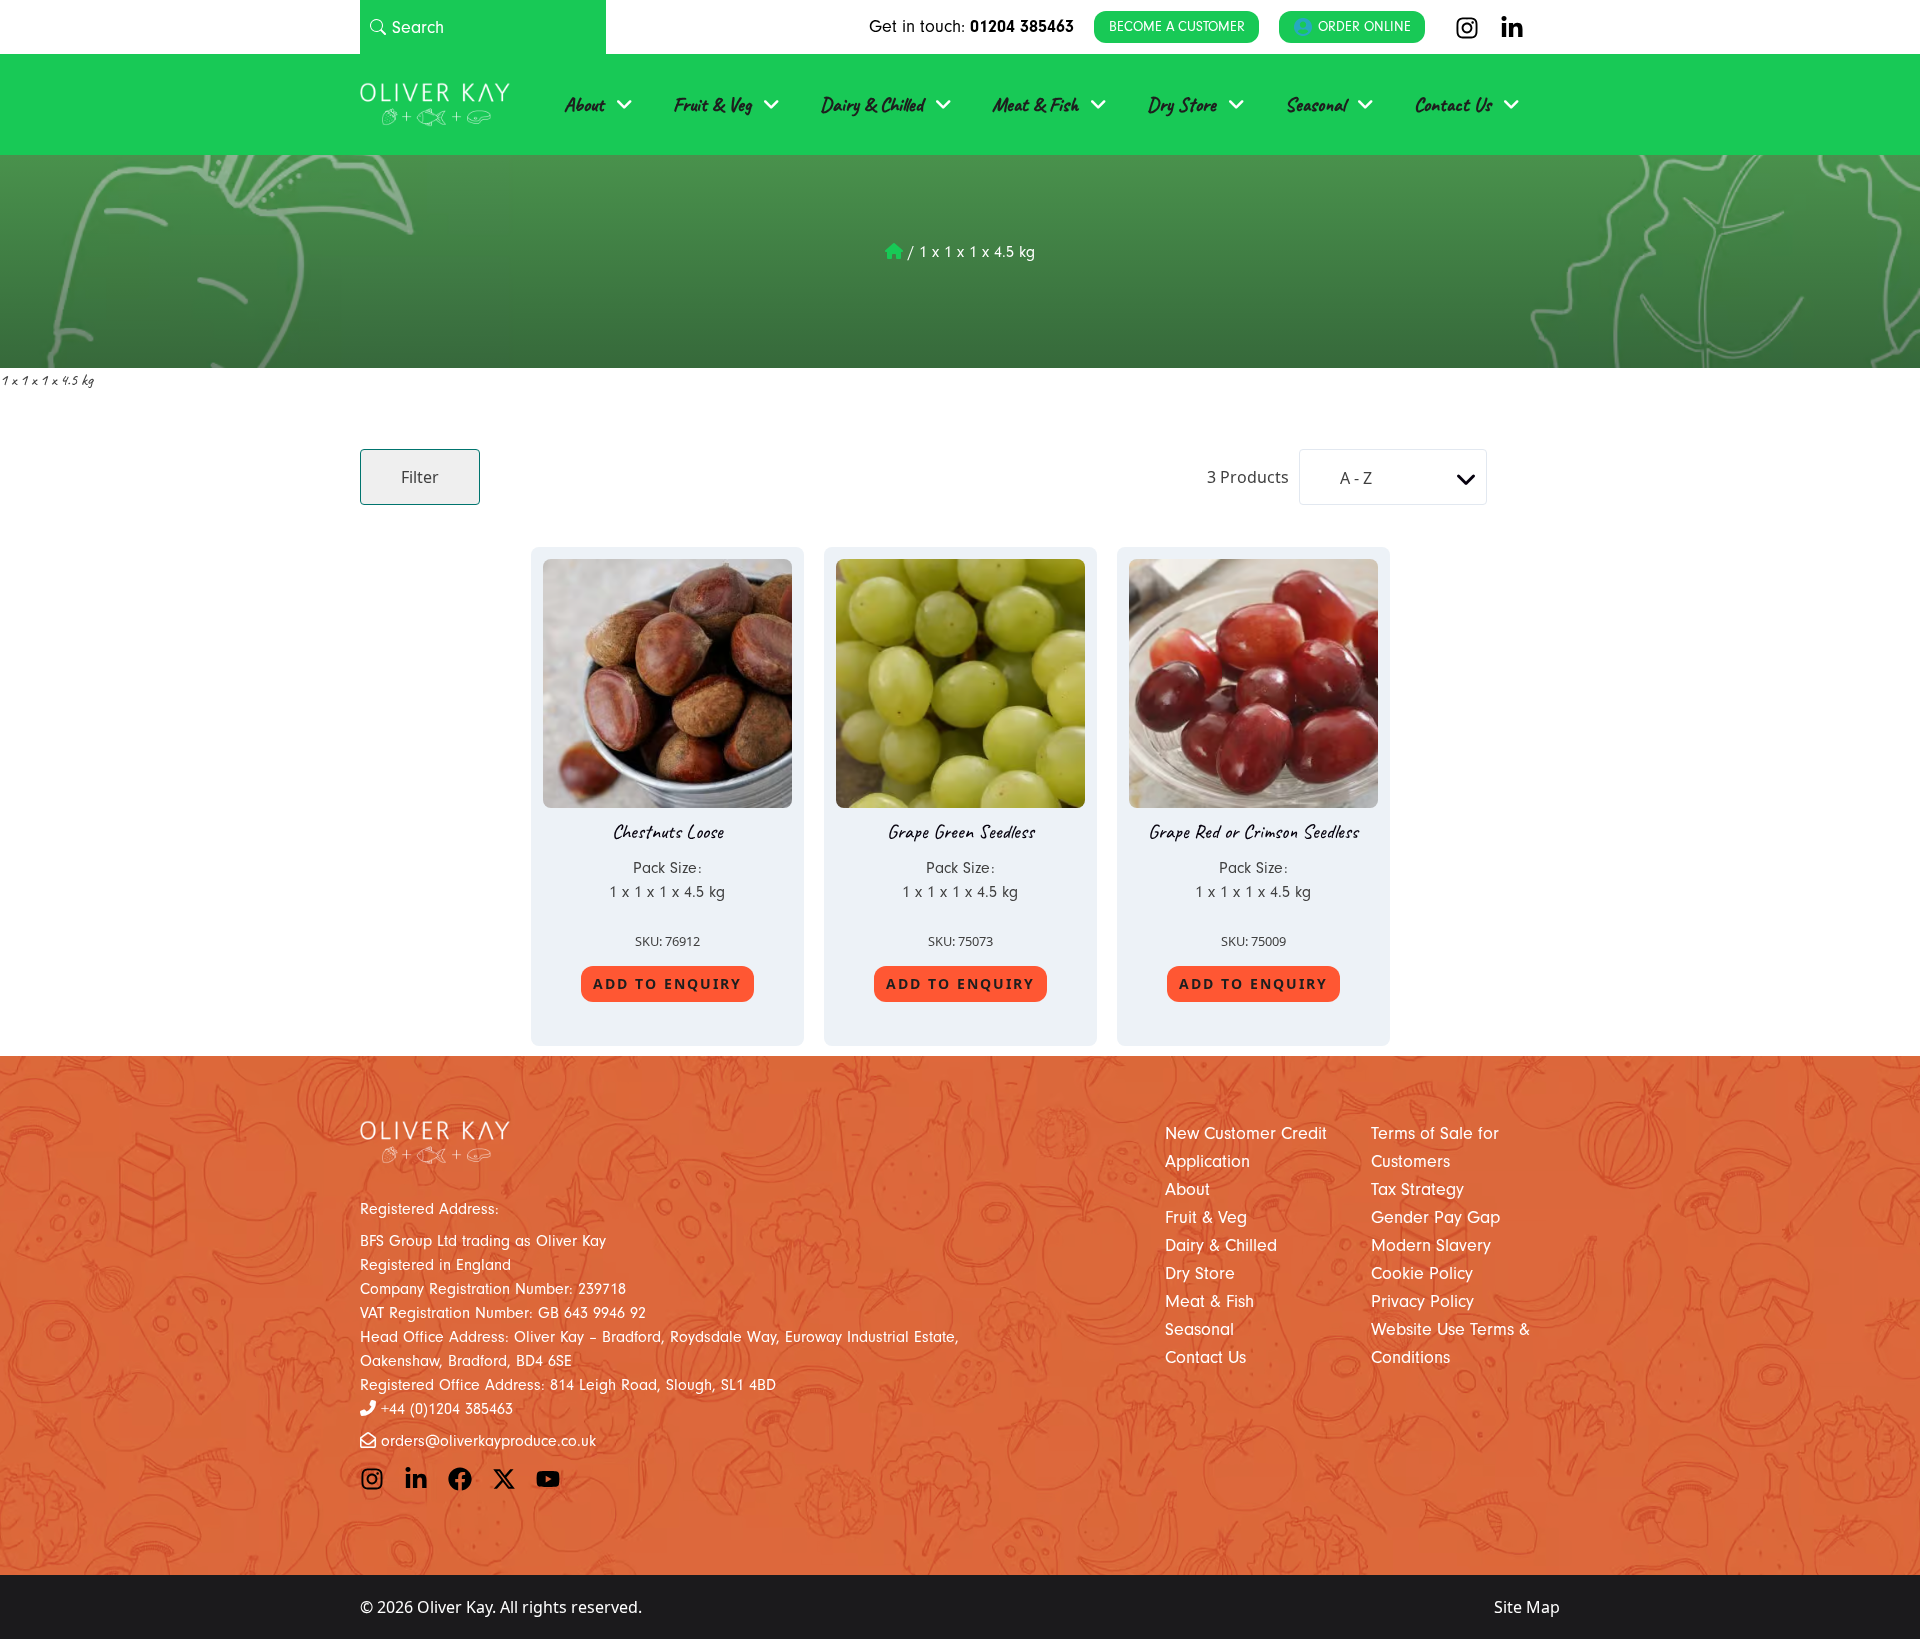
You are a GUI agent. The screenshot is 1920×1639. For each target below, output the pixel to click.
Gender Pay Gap (1435, 1217)
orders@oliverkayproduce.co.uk (488, 1441)
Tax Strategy (1417, 1189)
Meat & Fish (1035, 104)
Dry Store (1181, 104)
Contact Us (1452, 104)
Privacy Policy (1422, 1301)
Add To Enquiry (667, 983)
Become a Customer (1177, 26)
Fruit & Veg (712, 104)
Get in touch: (971, 26)
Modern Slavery (1431, 1245)
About (584, 104)
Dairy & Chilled (871, 104)
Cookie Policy (1422, 1273)
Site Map (1527, 1607)
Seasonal (1315, 104)
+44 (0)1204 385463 (447, 1409)
